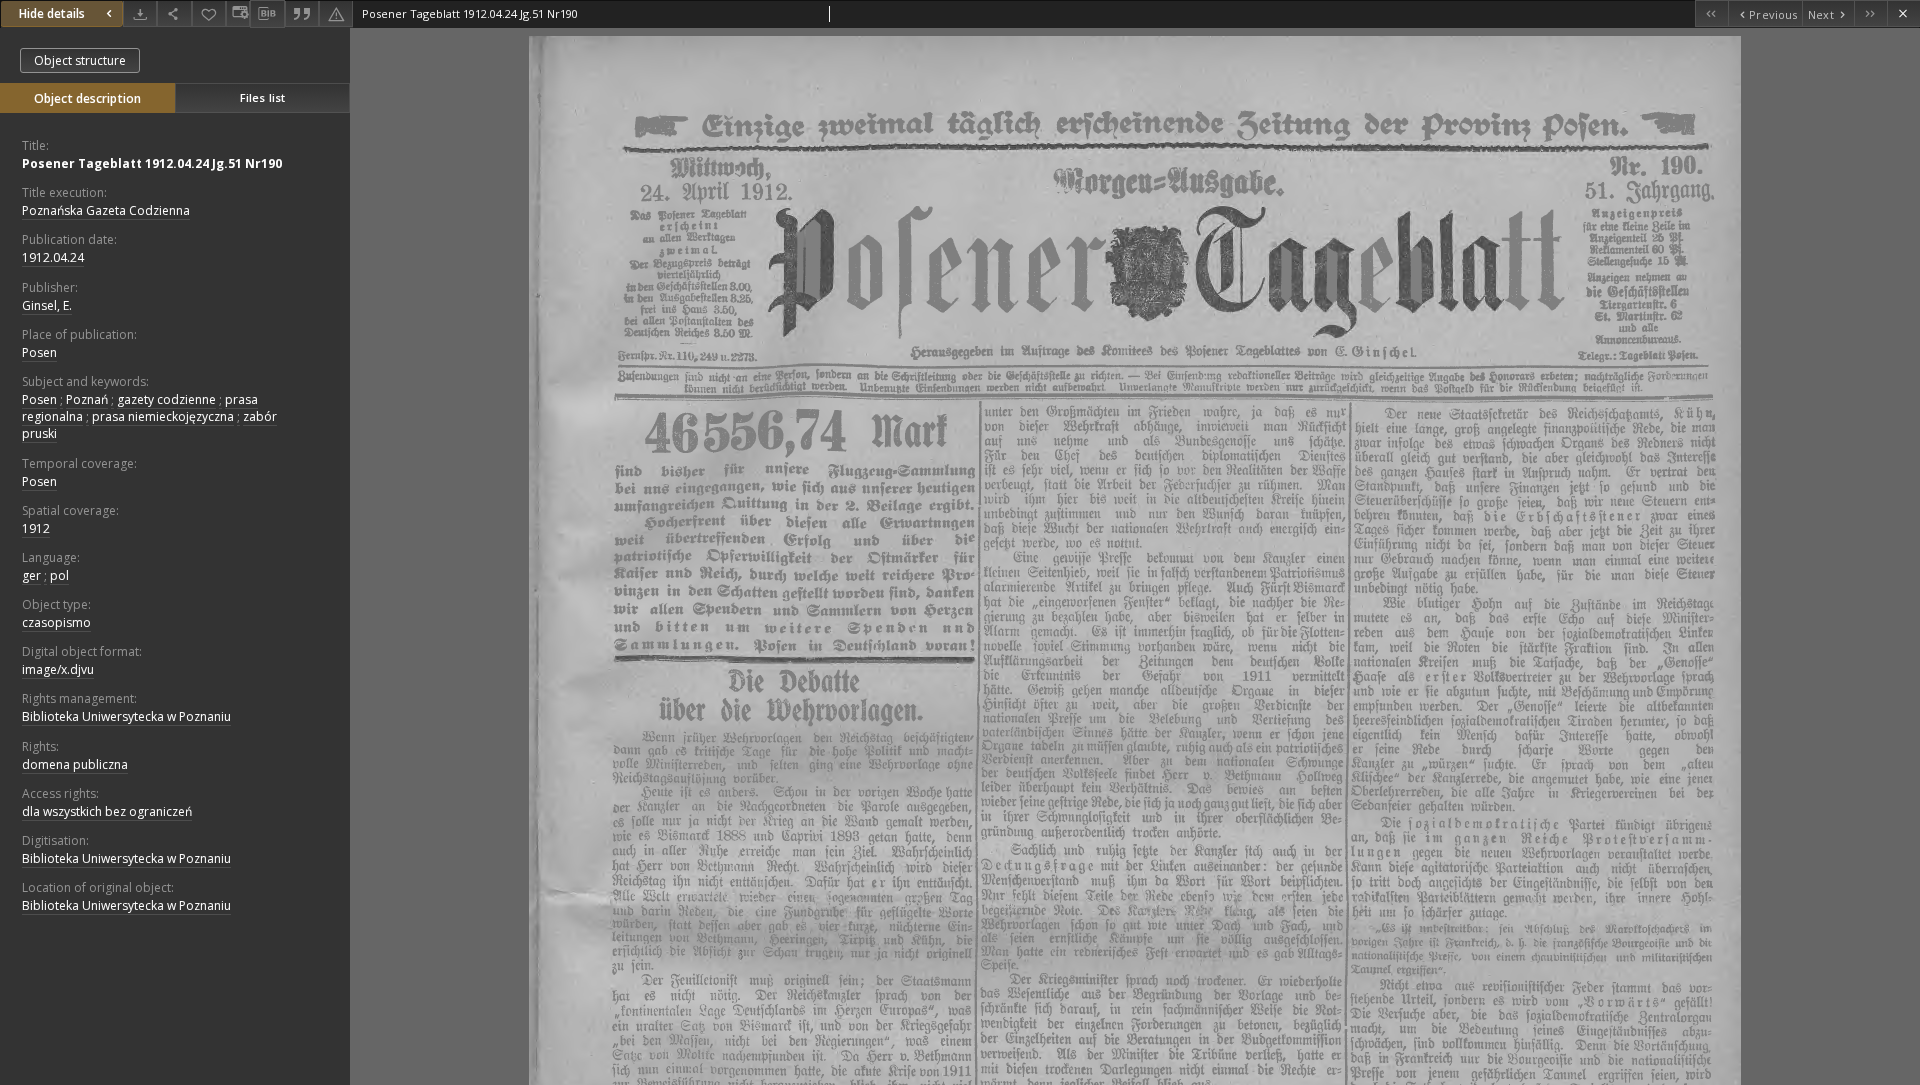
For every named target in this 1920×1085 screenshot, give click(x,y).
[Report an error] (336, 13)
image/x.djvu (58, 669)
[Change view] (238, 13)
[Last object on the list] (1870, 13)
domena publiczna (75, 764)
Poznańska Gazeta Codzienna (106, 210)
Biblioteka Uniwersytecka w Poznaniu (126, 716)
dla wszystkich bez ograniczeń (107, 811)
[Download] (140, 13)
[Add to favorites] (209, 13)
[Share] (174, 13)
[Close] (1903, 13)
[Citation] (302, 13)
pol (59, 575)
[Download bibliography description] (267, 14)
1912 (36, 528)
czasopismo (56, 622)
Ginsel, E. (47, 305)
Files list (262, 97)
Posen (39, 352)
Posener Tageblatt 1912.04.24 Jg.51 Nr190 (152, 163)
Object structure (80, 60)
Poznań (87, 399)
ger (31, 575)
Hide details (52, 13)
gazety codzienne (166, 399)
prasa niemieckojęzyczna (163, 416)
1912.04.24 (53, 257)
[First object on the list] (1711, 13)
